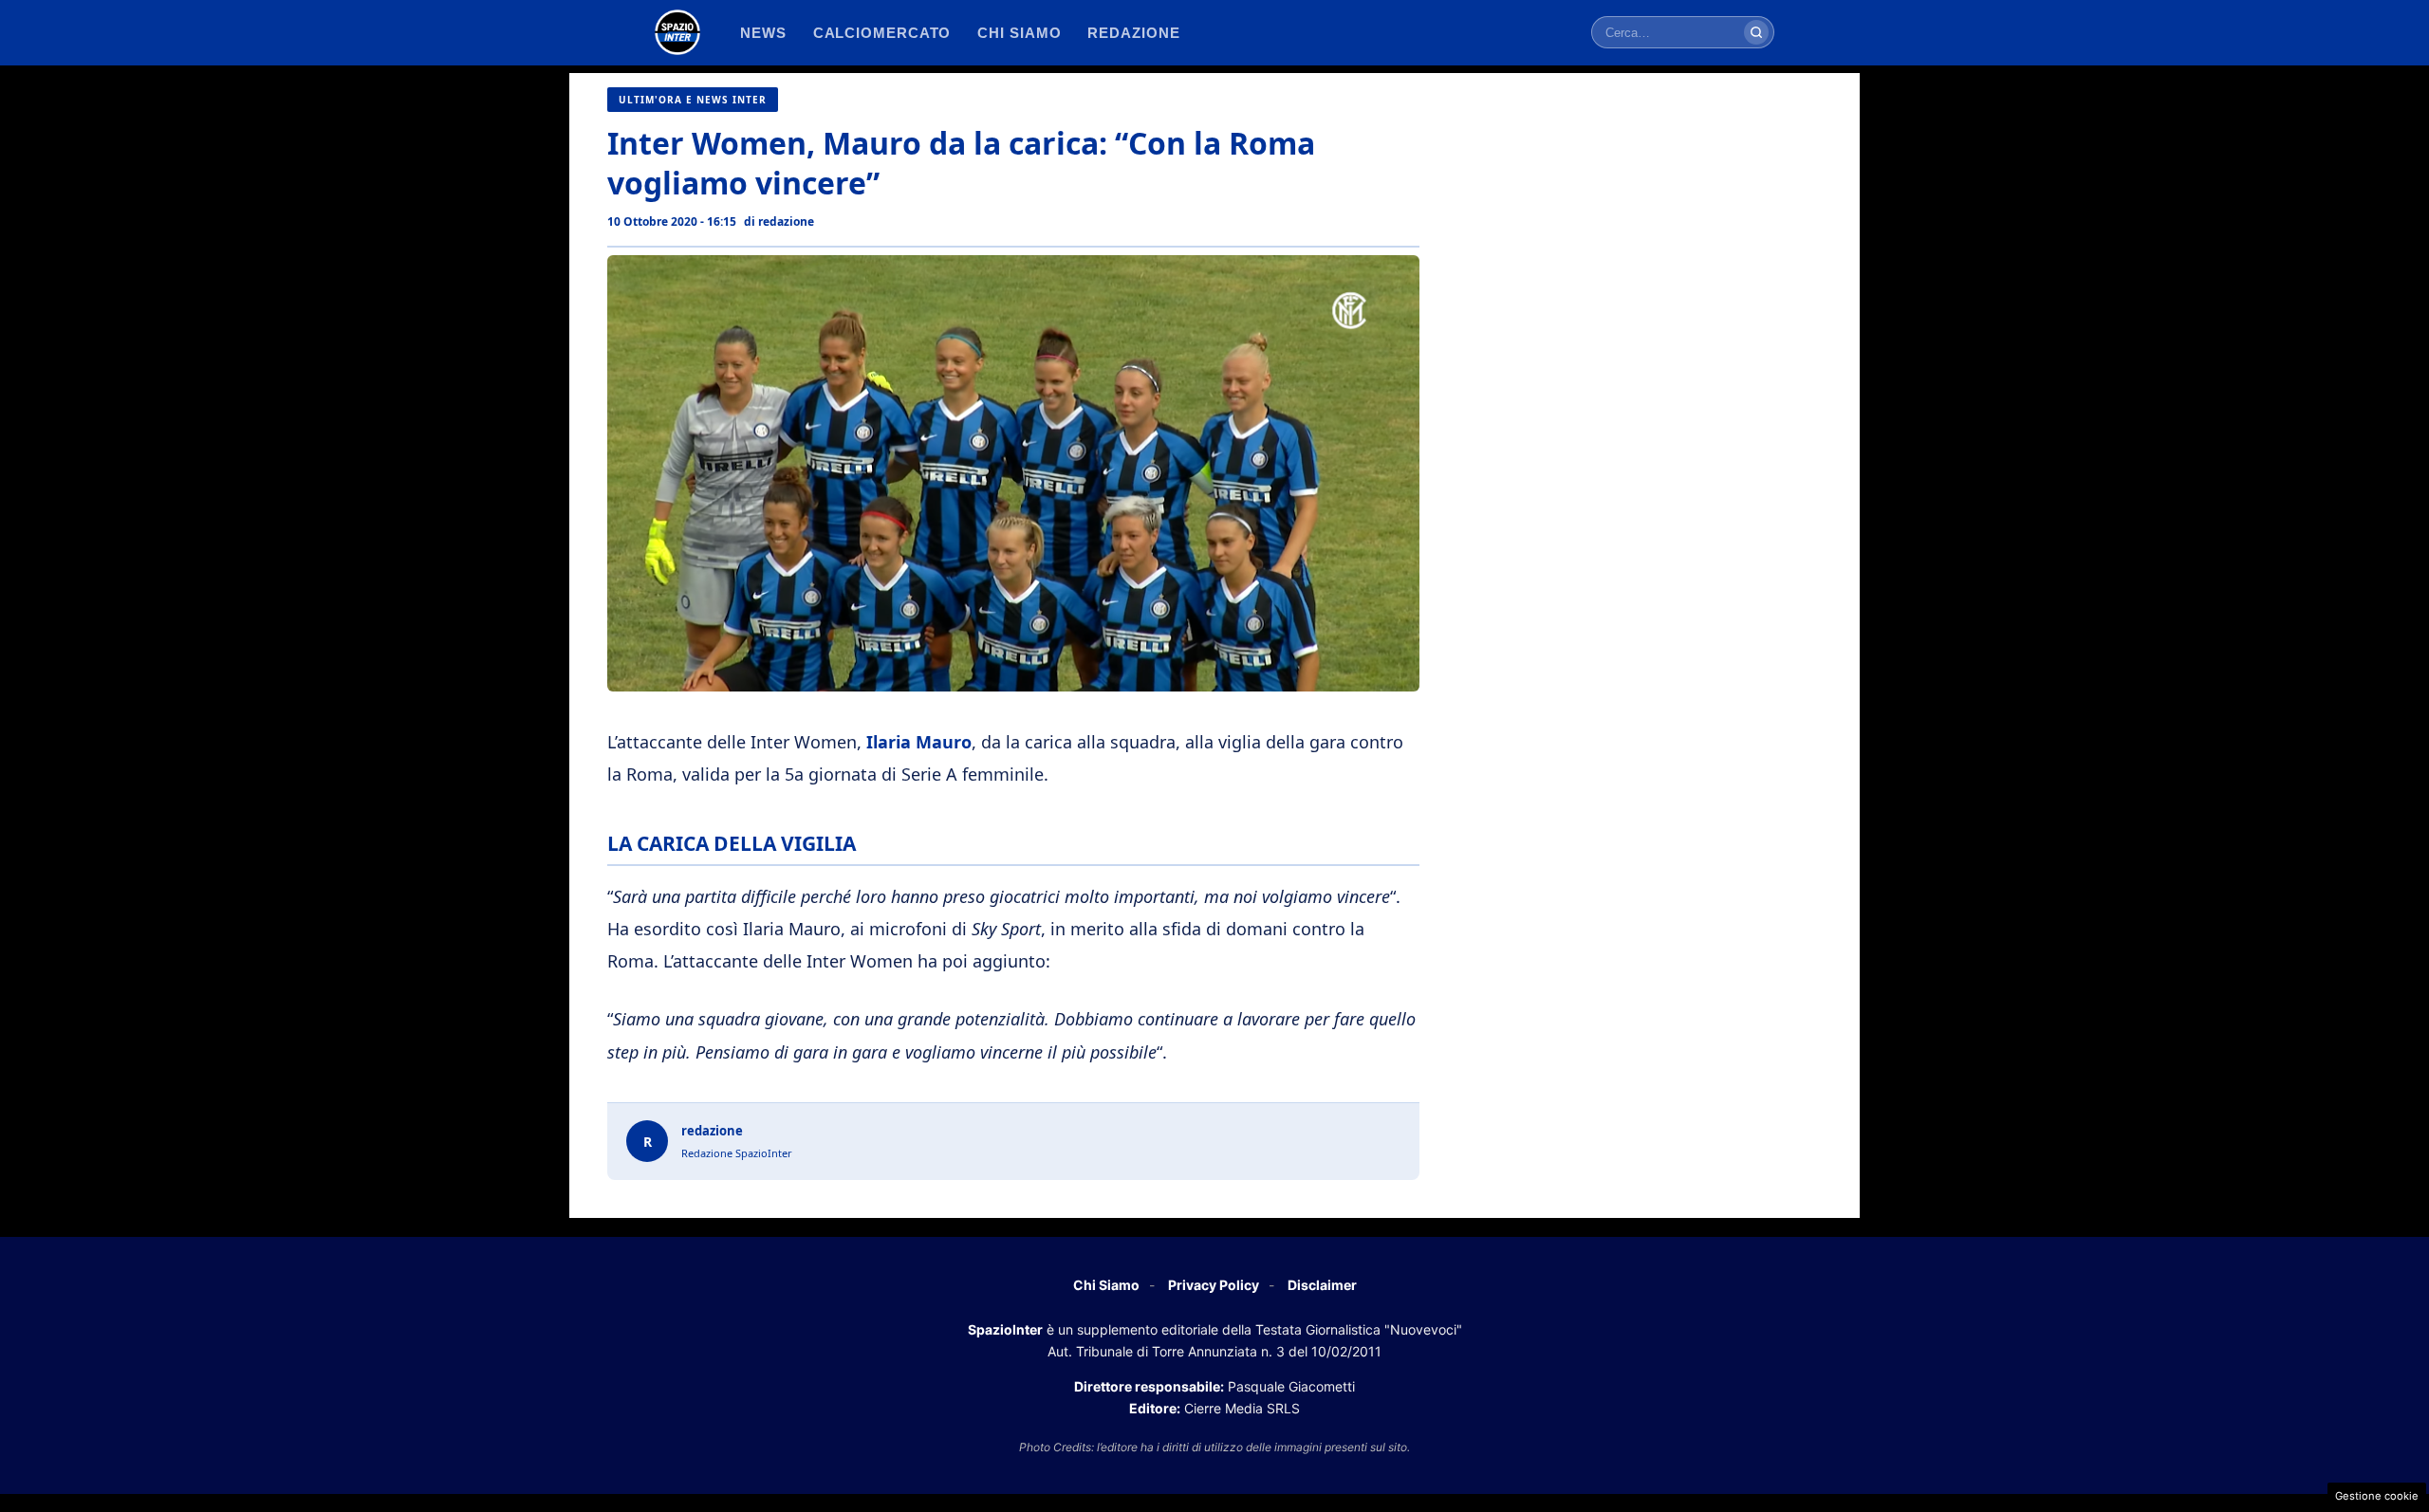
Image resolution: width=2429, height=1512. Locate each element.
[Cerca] (1756, 32)
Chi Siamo (1106, 1285)
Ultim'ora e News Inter (693, 100)
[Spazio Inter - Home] (677, 32)
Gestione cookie (2377, 1496)
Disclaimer (1322, 1285)
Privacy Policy (1214, 1285)
